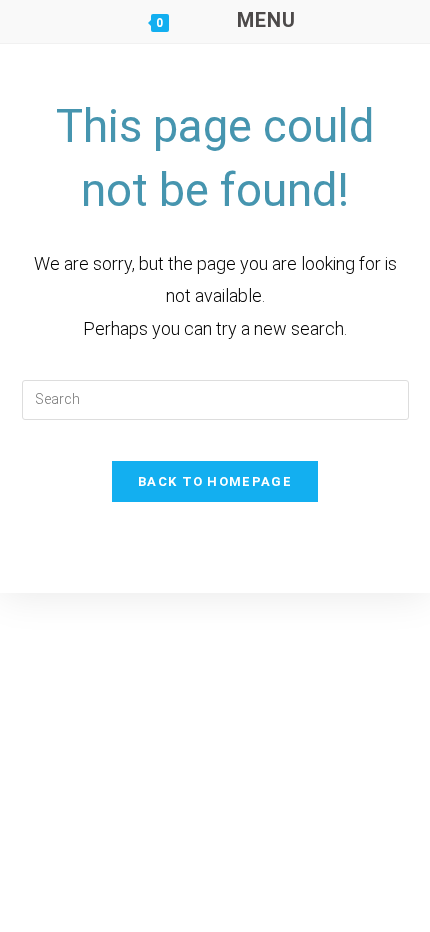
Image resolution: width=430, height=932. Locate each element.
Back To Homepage (215, 481)
